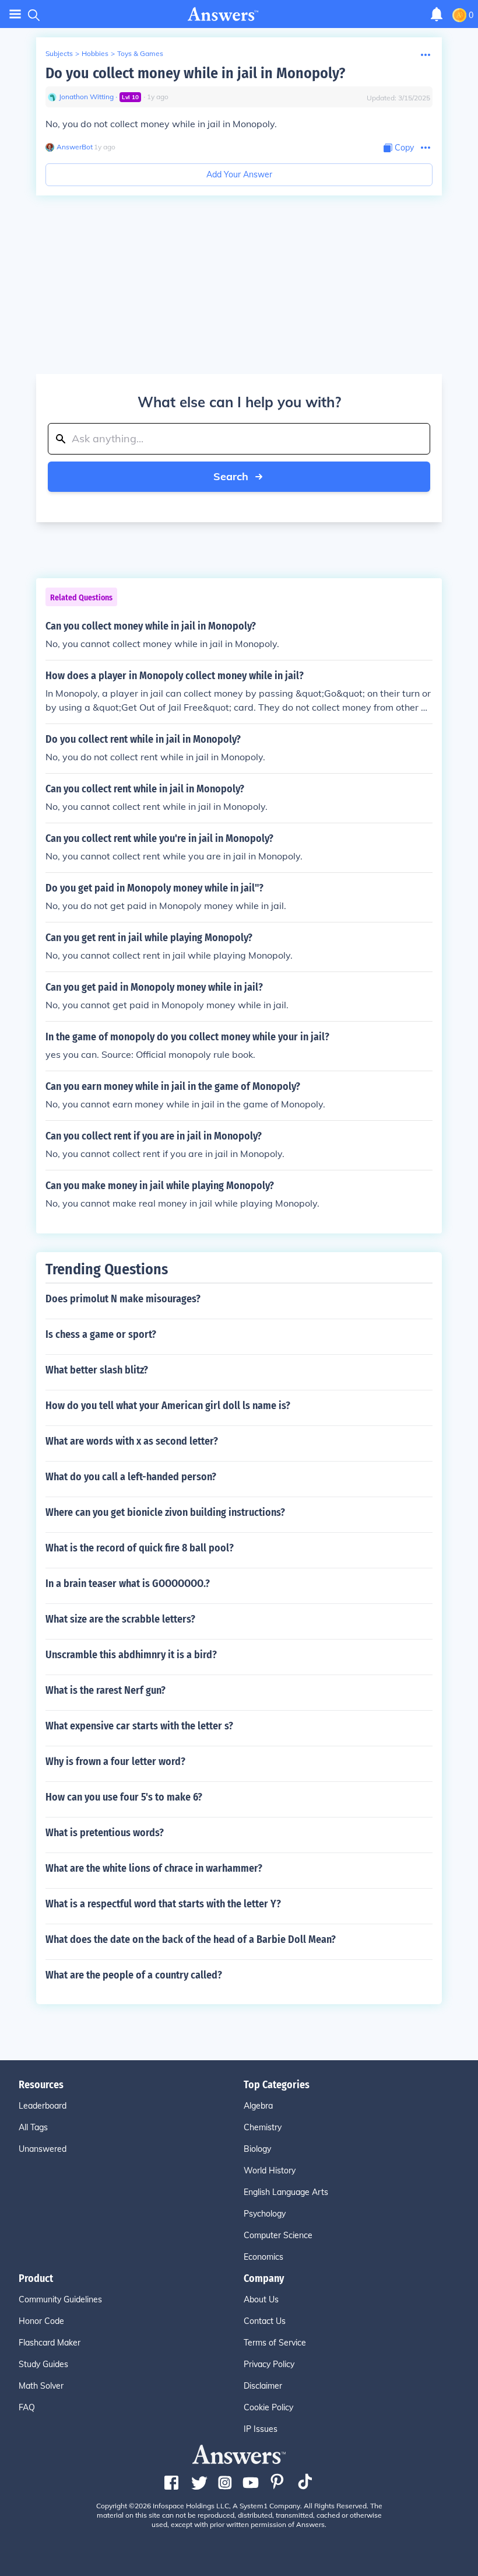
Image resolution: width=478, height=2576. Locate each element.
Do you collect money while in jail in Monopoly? (195, 73)
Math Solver (41, 2386)
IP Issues (261, 2429)
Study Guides (43, 2364)
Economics (263, 2257)
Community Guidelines (60, 2299)
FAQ (27, 2407)
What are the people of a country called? (134, 1975)
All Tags (33, 2127)
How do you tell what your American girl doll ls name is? (168, 1406)
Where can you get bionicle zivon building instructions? (165, 1512)
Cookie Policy (268, 2407)
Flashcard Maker (50, 2343)
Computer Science (278, 2235)
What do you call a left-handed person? (131, 1477)
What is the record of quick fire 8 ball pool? (140, 1548)
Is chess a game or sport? (101, 1334)
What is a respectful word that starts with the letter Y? (163, 1904)
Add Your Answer (239, 174)
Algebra (258, 2106)
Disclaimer (263, 2386)
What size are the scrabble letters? (120, 1619)
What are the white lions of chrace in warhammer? (154, 1868)
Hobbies (95, 53)
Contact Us (265, 2321)
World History (270, 2170)
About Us (261, 2299)
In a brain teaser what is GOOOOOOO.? (128, 1584)
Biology (257, 2149)
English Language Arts (286, 2192)
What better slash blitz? (97, 1370)
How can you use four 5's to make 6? (124, 1797)
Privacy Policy (269, 2364)
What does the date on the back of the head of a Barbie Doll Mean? (191, 1939)
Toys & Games (140, 53)
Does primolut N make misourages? (123, 1299)
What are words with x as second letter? (132, 1441)
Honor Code (41, 2321)
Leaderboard (43, 2106)
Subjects (59, 53)
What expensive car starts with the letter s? (139, 1726)
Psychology (265, 2214)
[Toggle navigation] (15, 14)
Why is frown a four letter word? (115, 1761)
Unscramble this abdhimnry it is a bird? (131, 1655)
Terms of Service (275, 2343)
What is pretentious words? (105, 1833)
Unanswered (43, 2149)
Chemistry (263, 2127)
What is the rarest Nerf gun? (106, 1690)
